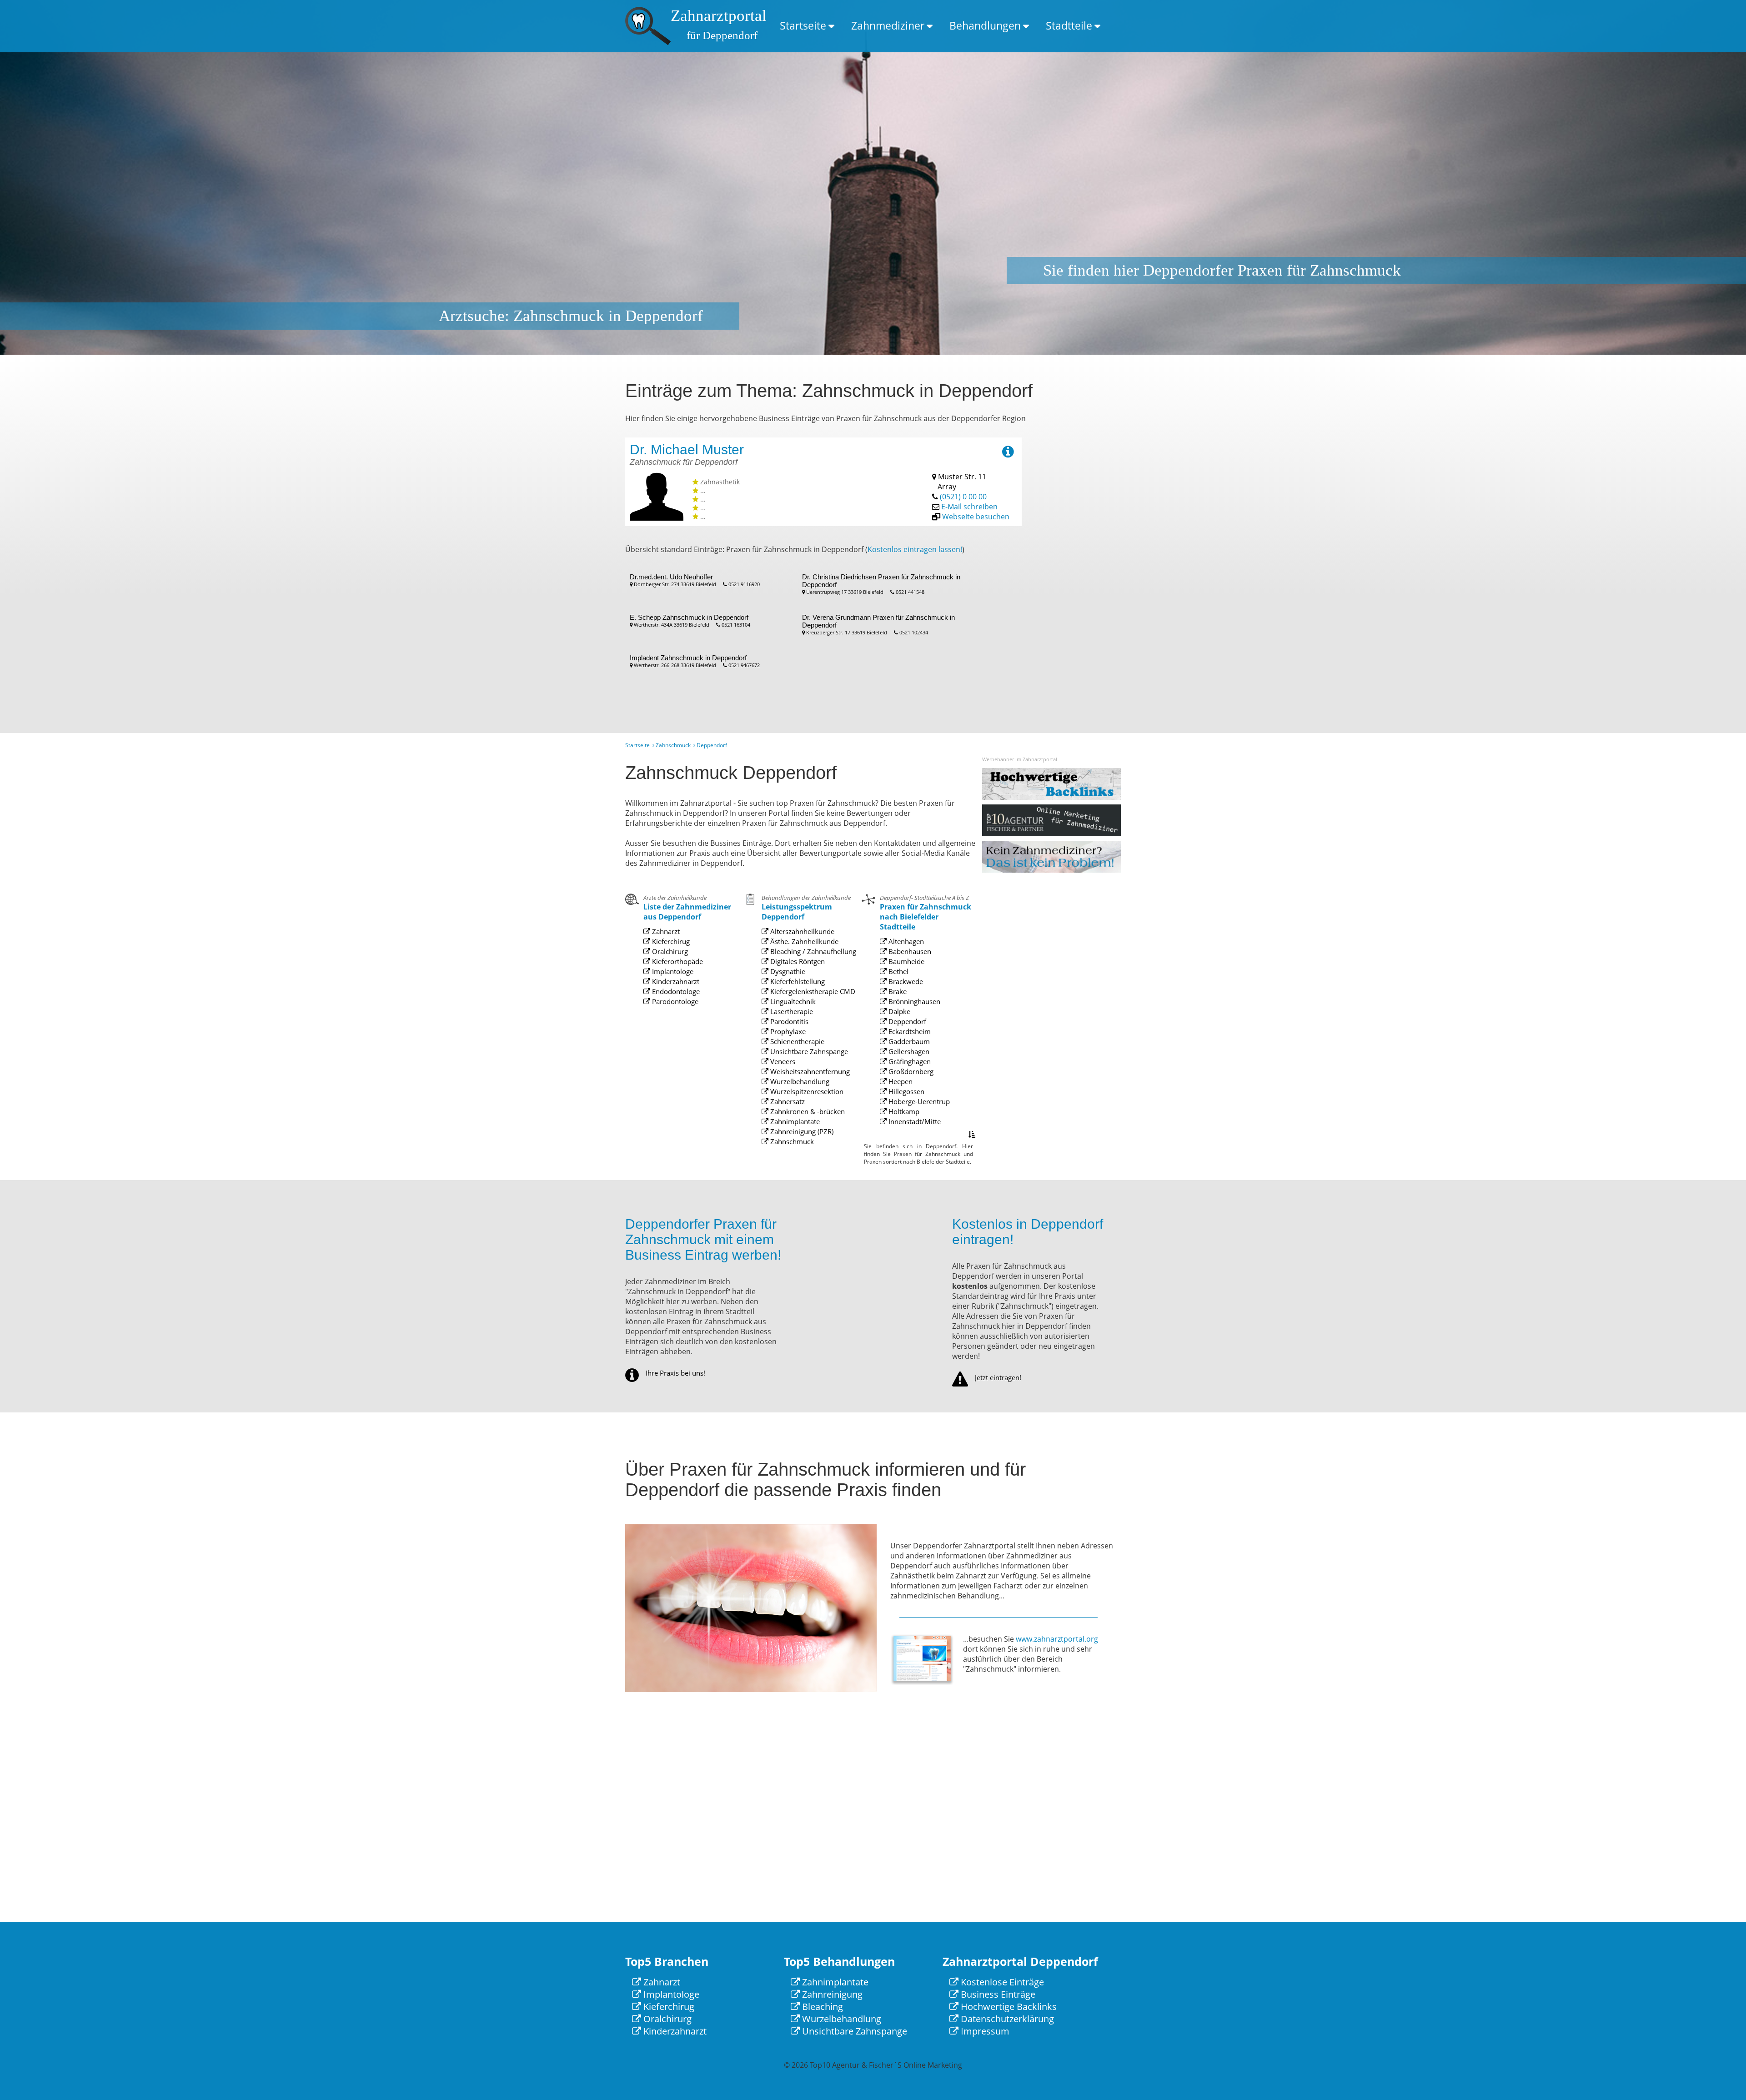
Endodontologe (675, 991)
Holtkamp (903, 1111)
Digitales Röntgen (797, 961)
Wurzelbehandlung (799, 1081)
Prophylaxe (787, 1031)
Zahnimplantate (794, 1121)
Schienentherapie (796, 1041)
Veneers (782, 1061)
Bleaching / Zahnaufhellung (812, 951)
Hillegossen (906, 1091)
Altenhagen (905, 941)
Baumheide (906, 961)
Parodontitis (788, 1021)
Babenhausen (909, 951)
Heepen (900, 1081)
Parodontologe (674, 1001)
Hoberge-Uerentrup (918, 1101)
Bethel (898, 971)
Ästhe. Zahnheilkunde (803, 941)
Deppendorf (906, 1021)
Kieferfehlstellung (797, 981)
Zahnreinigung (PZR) (801, 1131)
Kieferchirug (670, 941)
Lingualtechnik (792, 1001)
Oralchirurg (669, 951)
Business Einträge (997, 1994)
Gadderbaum (908, 1041)
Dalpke (898, 1011)
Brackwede (905, 981)
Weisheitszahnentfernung (809, 1071)
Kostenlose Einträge (1001, 1982)
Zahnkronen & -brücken (807, 1111)
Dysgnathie (787, 971)
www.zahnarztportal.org (1057, 1639)
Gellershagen (908, 1051)
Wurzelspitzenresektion (806, 1091)
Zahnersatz (787, 1101)
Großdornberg (910, 1071)
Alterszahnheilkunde (801, 931)
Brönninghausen (913, 1001)
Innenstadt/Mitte (914, 1121)
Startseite (803, 25)
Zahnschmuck (673, 745)
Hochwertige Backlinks (1008, 2007)
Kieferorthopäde (677, 961)
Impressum (984, 2031)
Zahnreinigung (831, 1994)
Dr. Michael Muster (687, 450)
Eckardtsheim (909, 1031)
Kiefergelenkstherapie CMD (812, 991)
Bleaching (821, 2007)
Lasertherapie (791, 1011)
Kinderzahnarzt (675, 981)
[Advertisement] (1084, 574)
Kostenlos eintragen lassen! (915, 549)
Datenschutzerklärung (1006, 2019)
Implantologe (672, 971)
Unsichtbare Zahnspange (808, 1051)
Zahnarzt (665, 931)
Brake (897, 991)
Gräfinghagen (909, 1061)
